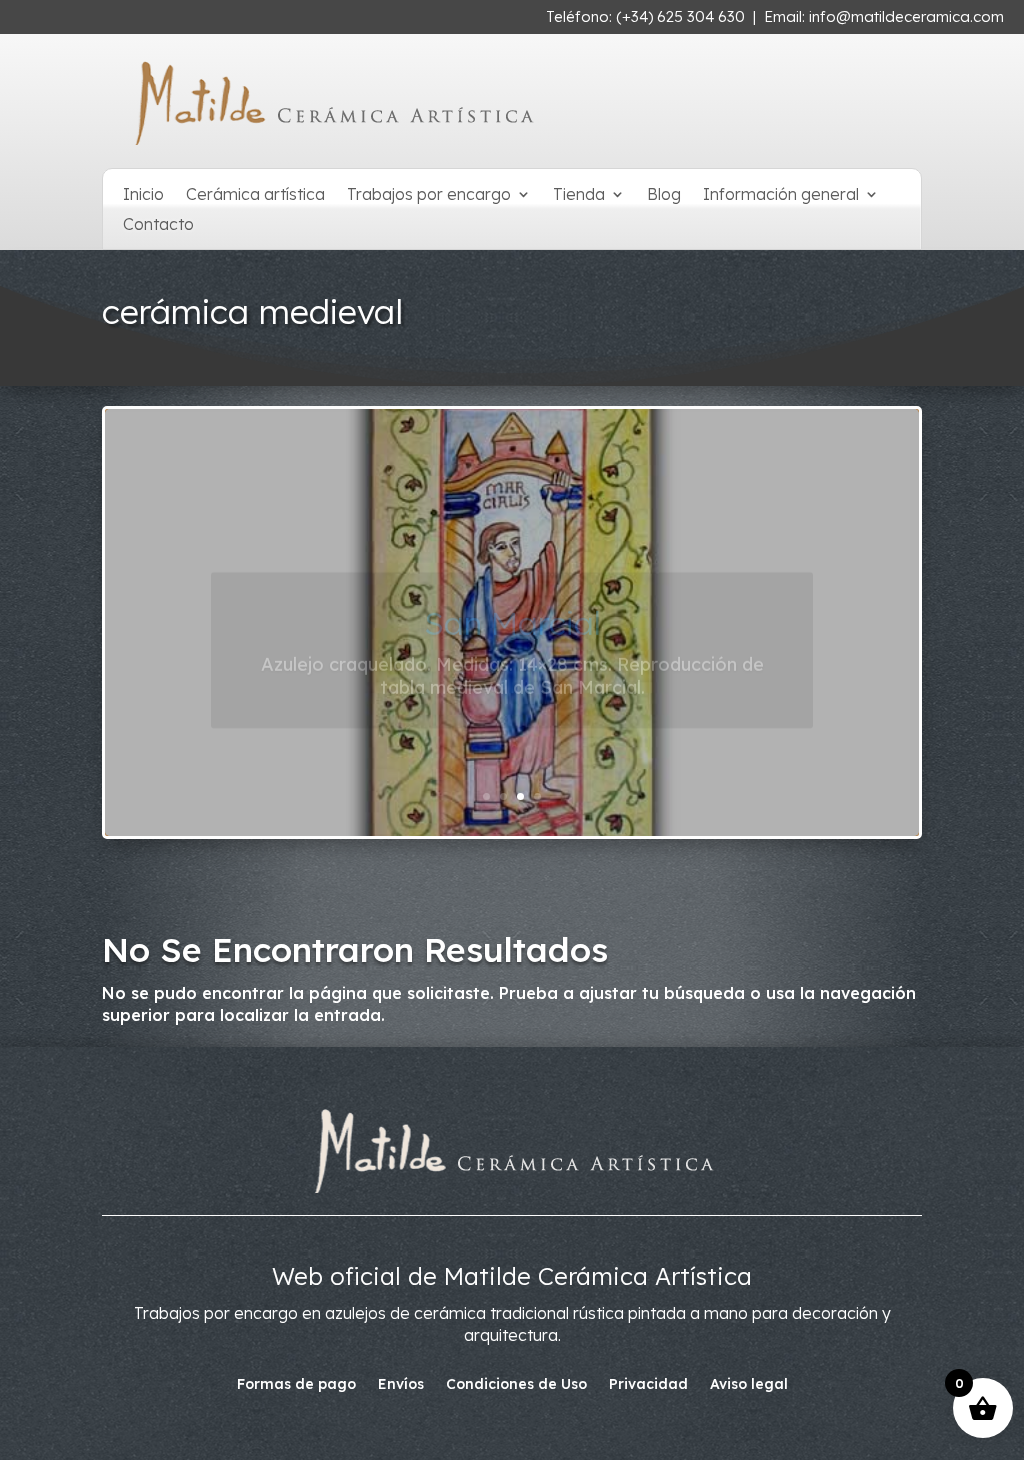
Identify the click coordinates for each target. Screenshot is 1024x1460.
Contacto (158, 225)
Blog (664, 195)
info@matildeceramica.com (906, 16)
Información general (781, 195)
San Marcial (512, 594)
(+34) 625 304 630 (680, 16)
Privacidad (648, 1385)
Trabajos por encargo (429, 195)
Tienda (579, 195)
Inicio (143, 195)
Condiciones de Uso (516, 1385)
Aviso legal (749, 1385)
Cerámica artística (255, 195)
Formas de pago (296, 1385)
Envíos (401, 1385)
